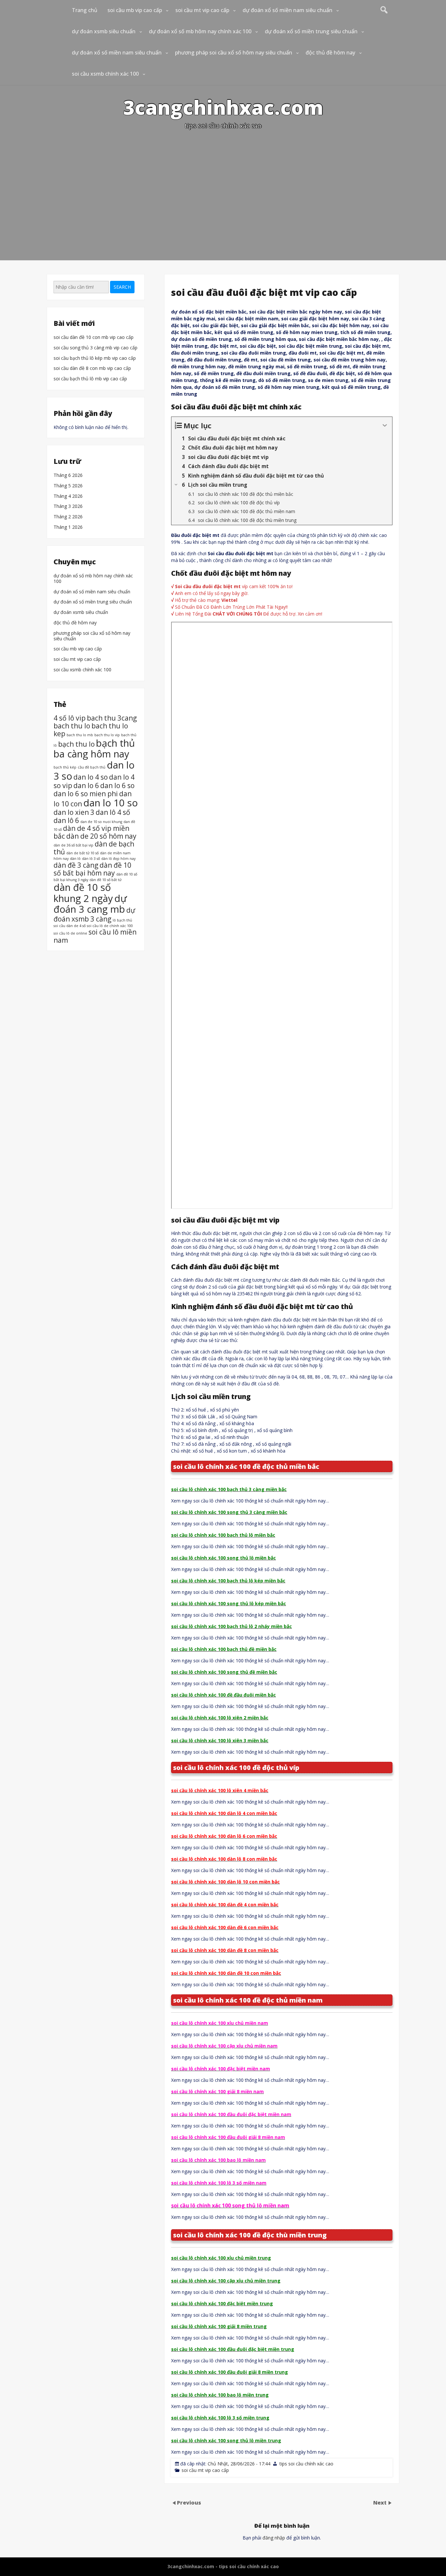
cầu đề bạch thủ (92, 767)
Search (122, 287)
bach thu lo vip (107, 735)
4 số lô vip (70, 718)
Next (381, 2503)
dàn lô (75, 859)
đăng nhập (274, 2538)
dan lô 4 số (113, 812)
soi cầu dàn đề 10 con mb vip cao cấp (94, 337)
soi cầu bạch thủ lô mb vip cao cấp (90, 379)
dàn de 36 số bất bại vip (73, 845)
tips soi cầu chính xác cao (306, 2464)
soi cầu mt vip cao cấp (202, 10)
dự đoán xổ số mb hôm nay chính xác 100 (200, 31)
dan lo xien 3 (74, 812)
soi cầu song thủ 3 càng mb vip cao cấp (96, 348)
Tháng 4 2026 (68, 496)
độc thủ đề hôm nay (330, 53)
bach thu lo (72, 726)
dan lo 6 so (117, 785)
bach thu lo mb (80, 735)
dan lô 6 (66, 820)
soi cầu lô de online (70, 933)
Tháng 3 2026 (68, 507)
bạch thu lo (76, 744)
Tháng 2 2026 (68, 517)
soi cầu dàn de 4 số (70, 926)
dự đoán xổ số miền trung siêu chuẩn (311, 31)
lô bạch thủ (122, 920)
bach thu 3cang (112, 718)
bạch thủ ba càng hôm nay (94, 748)
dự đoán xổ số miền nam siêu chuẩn (287, 10)
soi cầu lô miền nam (95, 936)
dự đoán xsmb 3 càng (94, 915)
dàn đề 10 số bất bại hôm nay (92, 869)
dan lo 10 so (111, 802)
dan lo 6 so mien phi (86, 793)
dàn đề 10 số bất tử (105, 880)
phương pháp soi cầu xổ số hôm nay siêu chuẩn (234, 53)
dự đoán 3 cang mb (90, 904)
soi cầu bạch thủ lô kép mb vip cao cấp (95, 358)
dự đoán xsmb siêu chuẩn (104, 31)
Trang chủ (85, 10)
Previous (189, 2503)
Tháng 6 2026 (68, 475)
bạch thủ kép (65, 767)
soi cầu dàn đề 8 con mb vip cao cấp (92, 368)
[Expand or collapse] (385, 426)
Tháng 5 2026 (68, 486)
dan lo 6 (86, 785)
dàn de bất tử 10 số (82, 853)
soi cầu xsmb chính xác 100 (105, 74)
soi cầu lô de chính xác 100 (110, 926)
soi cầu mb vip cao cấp (135, 10)
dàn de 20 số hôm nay (101, 836)
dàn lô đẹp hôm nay (118, 859)
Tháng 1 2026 (68, 527)
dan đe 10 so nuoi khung (101, 821)
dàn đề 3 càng (76, 865)
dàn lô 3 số (91, 859)
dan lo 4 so (91, 777)
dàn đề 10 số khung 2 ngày (83, 893)
